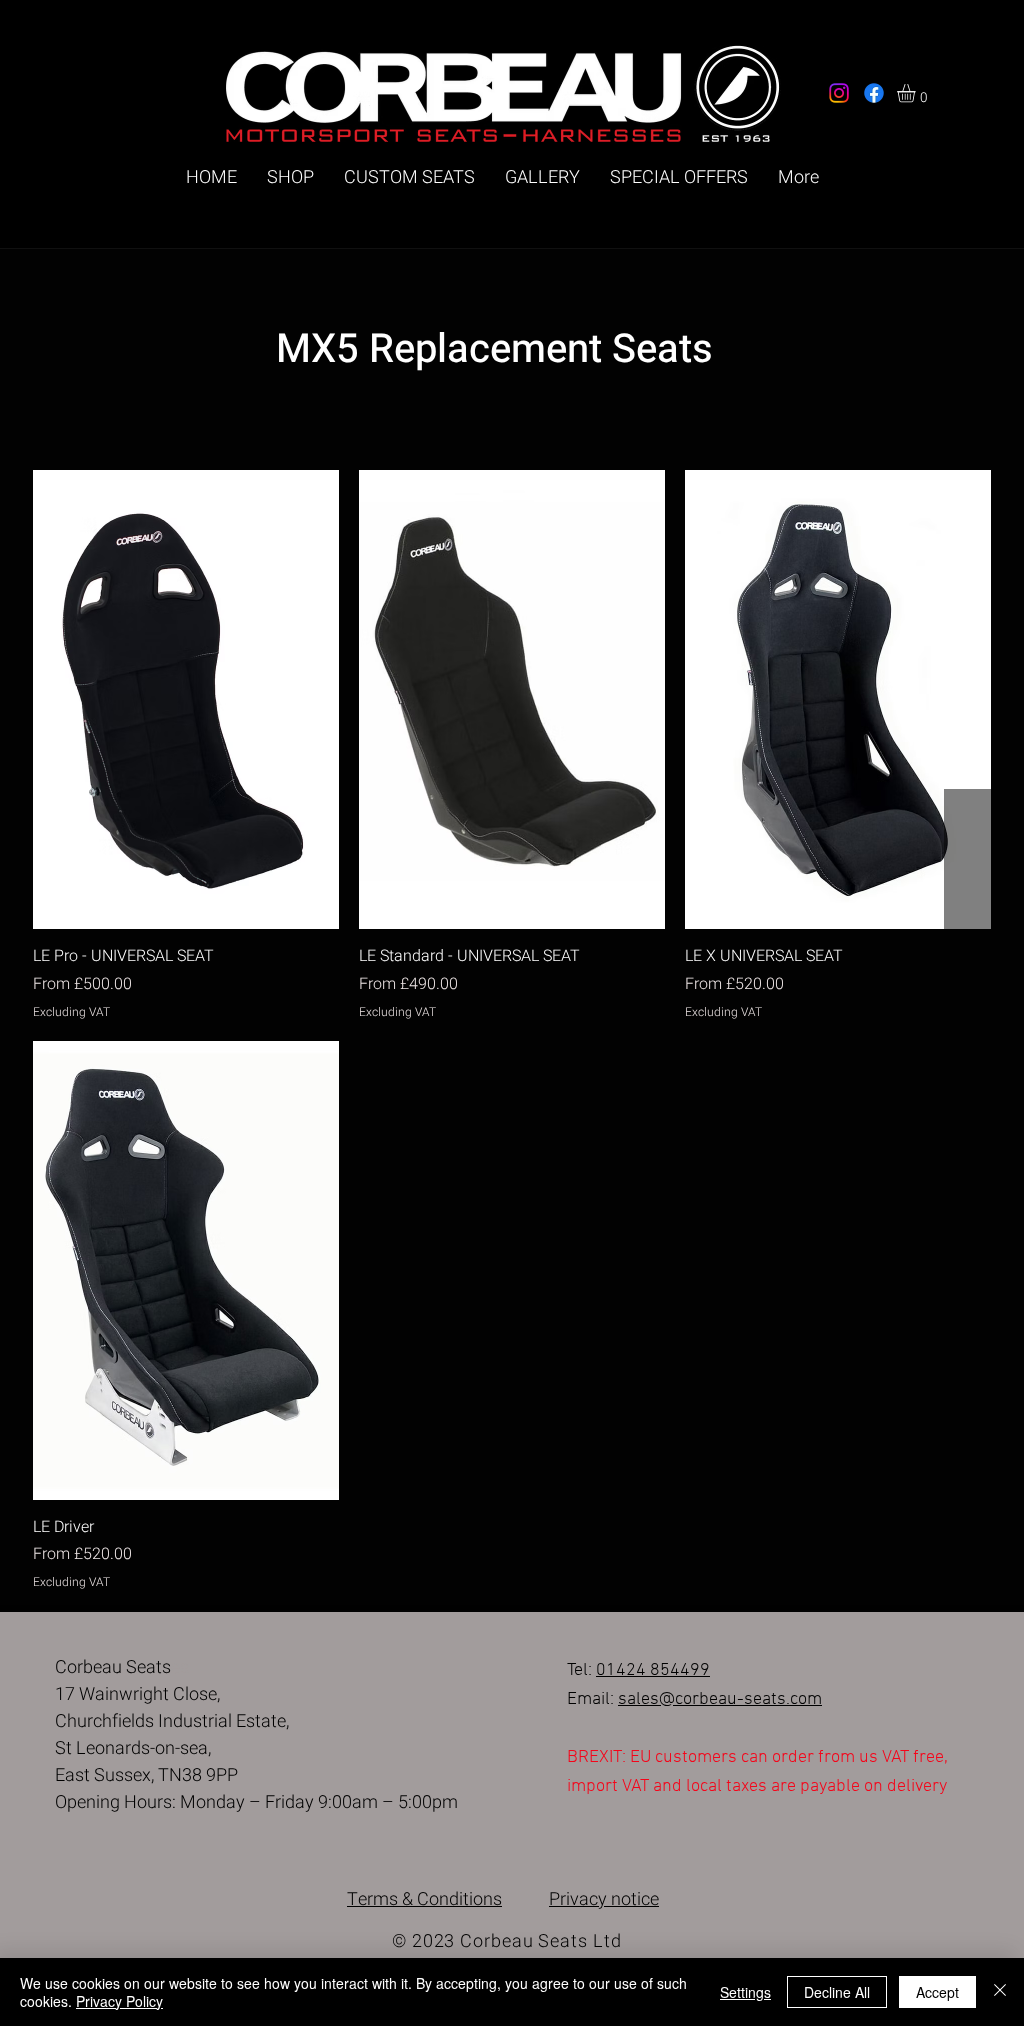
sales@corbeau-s (685, 1699)
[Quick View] (186, 699)
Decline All (837, 1992)
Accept (937, 1992)
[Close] (1000, 1992)
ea (762, 1699)
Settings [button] (745, 1992)
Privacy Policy (119, 2001)
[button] (917, 93)
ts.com (796, 1699)
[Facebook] (874, 93)
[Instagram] (839, 93)
